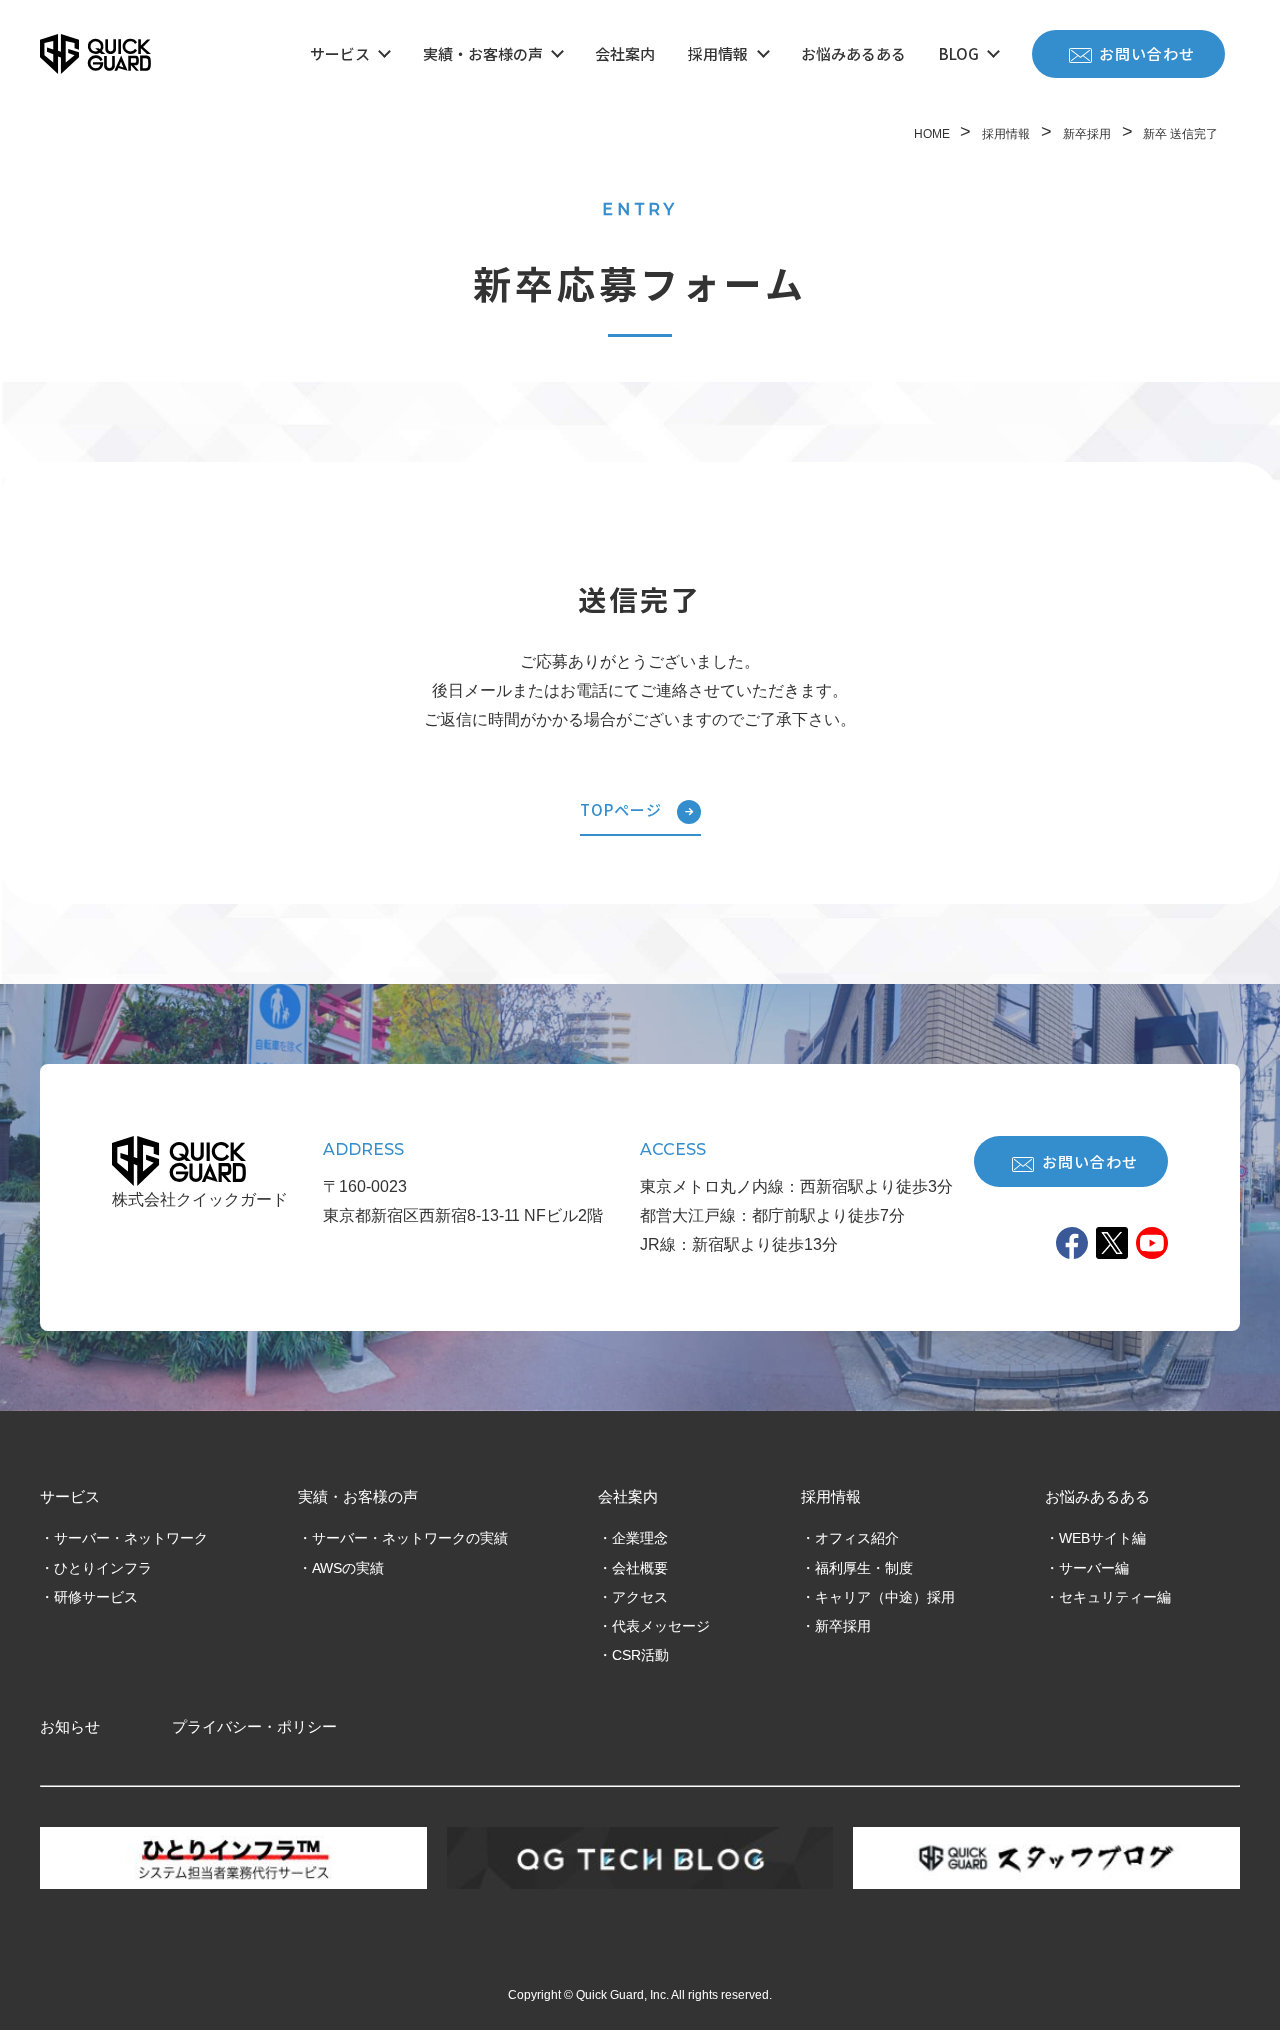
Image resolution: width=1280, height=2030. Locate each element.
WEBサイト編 (1102, 1538)
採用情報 (718, 53)
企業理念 (640, 1538)
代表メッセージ (661, 1626)
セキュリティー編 (1115, 1597)
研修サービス (96, 1597)
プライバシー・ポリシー (254, 1726)
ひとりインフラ (103, 1568)
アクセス (640, 1597)
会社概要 (640, 1568)
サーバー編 (1094, 1568)
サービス (340, 53)
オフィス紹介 (857, 1538)
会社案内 (625, 53)
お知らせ (70, 1726)
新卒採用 (843, 1626)
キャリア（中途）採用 (885, 1597)
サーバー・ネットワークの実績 (410, 1538)
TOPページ (621, 809)
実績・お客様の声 (483, 53)
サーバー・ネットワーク (131, 1538)
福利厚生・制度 (864, 1568)
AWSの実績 (348, 1568)
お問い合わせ (1147, 53)
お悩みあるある (853, 53)
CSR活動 (640, 1655)
